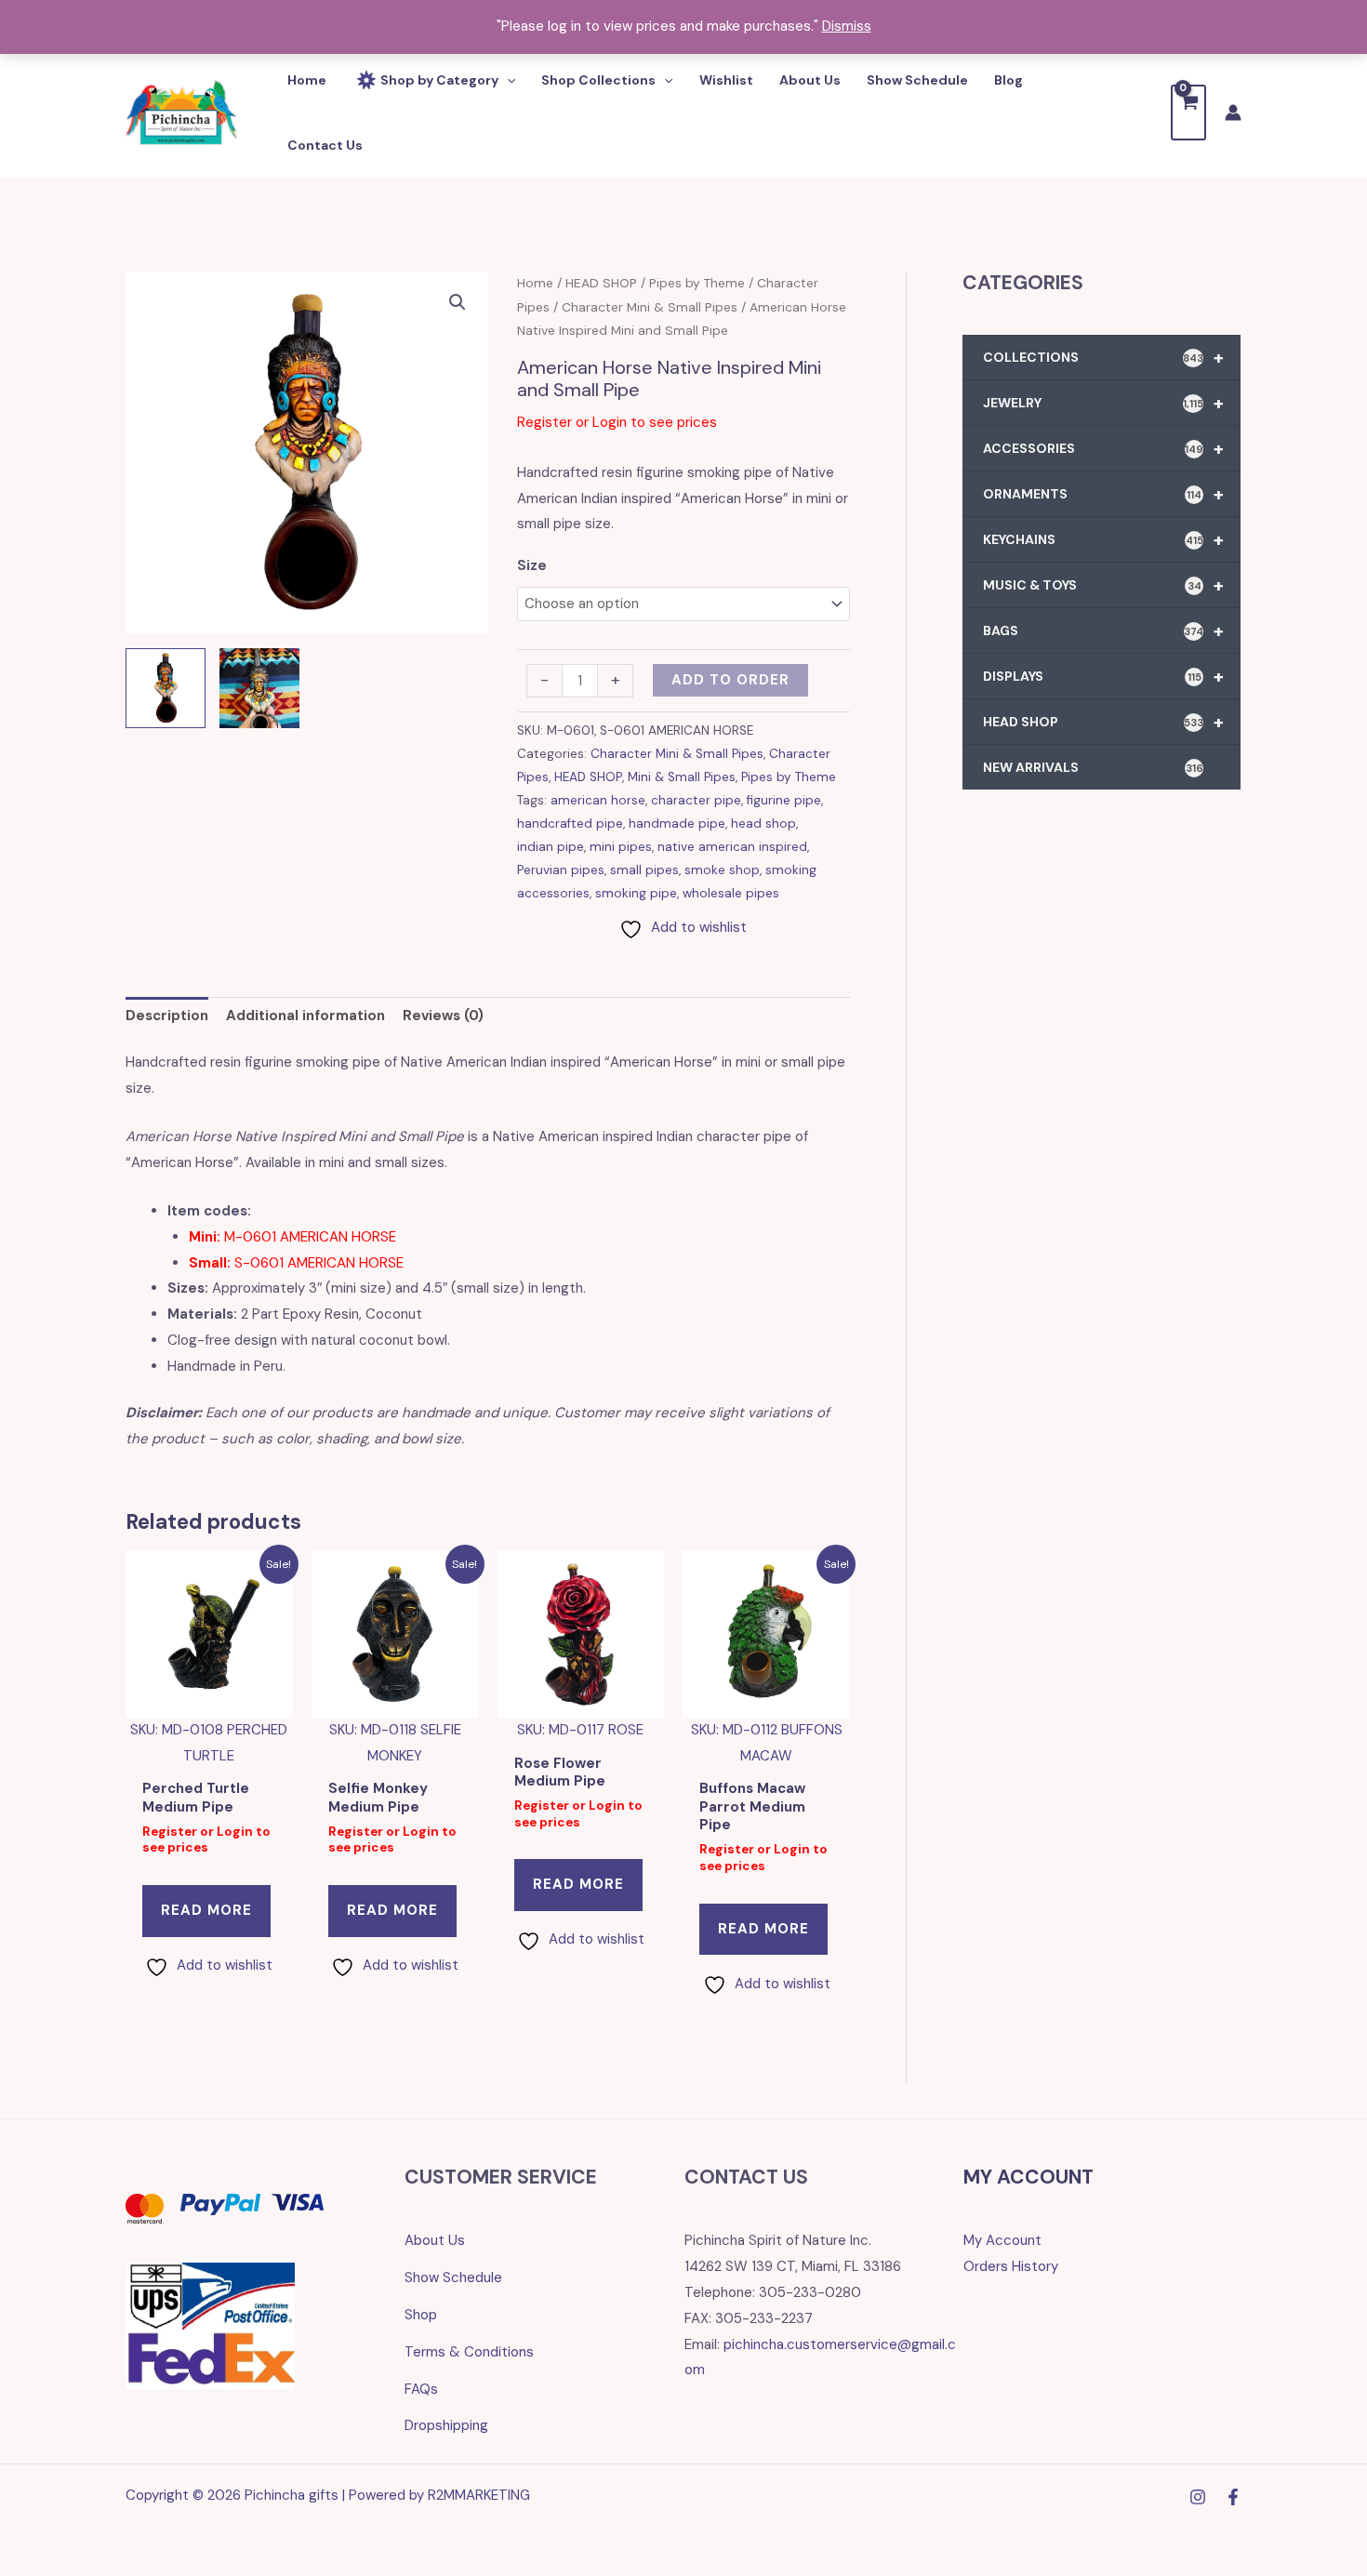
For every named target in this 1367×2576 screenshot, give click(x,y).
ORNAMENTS (1103, 494)
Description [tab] (167, 1016)
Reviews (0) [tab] (443, 1016)
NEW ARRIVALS (1093, 767)
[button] (458, 302)
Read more (206, 1910)
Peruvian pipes (561, 870)
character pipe (696, 800)
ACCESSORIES (1103, 448)
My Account (1002, 2240)
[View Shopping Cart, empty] (1188, 112)
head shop (763, 823)
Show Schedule (453, 2277)
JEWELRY (1103, 403)
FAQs (421, 2389)
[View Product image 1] (166, 688)
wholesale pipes (731, 893)
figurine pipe (784, 800)
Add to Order (730, 680)
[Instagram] (1198, 2497)
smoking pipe (636, 893)
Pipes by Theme (697, 283)
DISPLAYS (1103, 676)
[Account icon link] (1233, 113)
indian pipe (551, 847)
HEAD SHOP (601, 283)
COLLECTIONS (1103, 357)
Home (535, 283)
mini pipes (621, 847)
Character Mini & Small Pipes (650, 307)
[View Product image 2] (259, 688)
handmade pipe (677, 823)
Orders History (1011, 2266)
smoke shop (722, 870)
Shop (421, 2315)
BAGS (1103, 631)
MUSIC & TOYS (1103, 585)
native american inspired (732, 847)
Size (532, 565)
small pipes (644, 870)
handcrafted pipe (570, 823)
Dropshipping (446, 2425)
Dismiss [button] (847, 26)
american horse (598, 800)
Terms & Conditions (469, 2352)
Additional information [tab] (305, 1016)
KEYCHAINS (1103, 539)
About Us (435, 2240)
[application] (507, 80)
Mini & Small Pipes (682, 777)
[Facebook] (1233, 2497)
